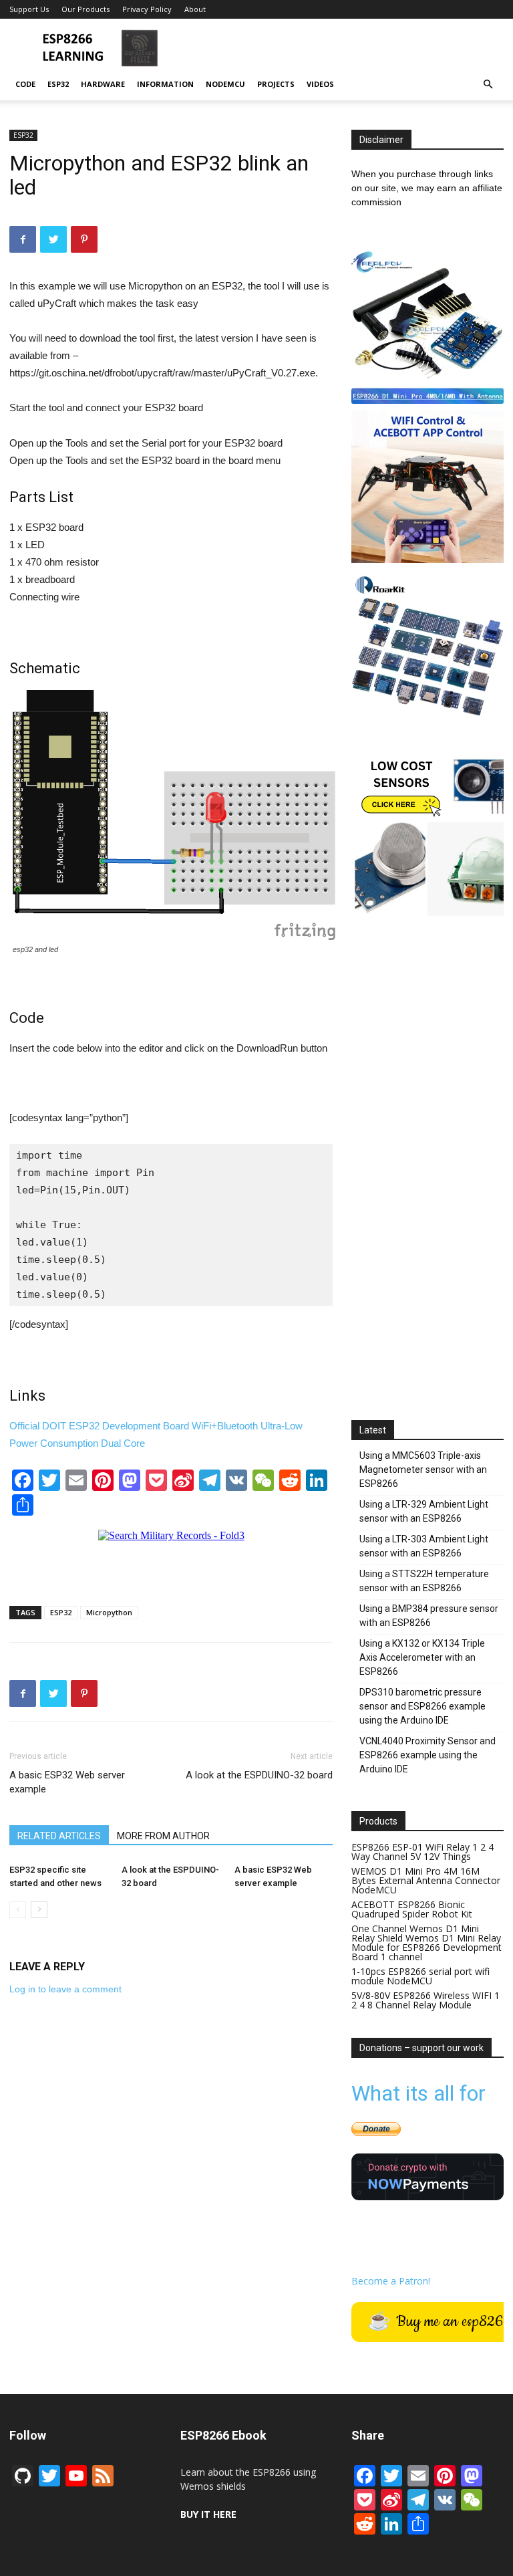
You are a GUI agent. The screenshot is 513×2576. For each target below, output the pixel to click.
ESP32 (58, 84)
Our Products (85, 9)
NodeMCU (225, 84)
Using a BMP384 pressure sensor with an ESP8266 (429, 1616)
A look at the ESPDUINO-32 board (259, 1775)
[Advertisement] (347, 48)
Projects (276, 84)
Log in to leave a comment (65, 1989)
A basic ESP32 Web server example (67, 1782)
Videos (320, 84)
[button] (488, 85)
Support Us (29, 9)
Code (25, 84)
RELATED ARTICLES (59, 1836)
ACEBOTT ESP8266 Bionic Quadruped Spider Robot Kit (412, 1909)
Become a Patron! (391, 2281)
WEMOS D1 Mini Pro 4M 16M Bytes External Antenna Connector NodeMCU (426, 1880)
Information (165, 84)
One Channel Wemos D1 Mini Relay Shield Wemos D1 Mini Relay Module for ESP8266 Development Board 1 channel (426, 1943)
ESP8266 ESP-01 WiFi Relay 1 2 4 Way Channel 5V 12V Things (422, 1852)
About (195, 9)
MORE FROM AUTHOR (163, 1836)
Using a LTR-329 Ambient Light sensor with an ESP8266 (424, 1511)
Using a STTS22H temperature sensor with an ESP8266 (424, 1581)
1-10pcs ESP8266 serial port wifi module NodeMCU (420, 1976)
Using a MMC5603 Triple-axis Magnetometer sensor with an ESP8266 (423, 1470)
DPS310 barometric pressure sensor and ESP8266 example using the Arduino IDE (422, 1706)
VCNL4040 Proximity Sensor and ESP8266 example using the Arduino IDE (427, 1755)
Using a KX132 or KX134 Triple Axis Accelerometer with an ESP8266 (422, 1657)
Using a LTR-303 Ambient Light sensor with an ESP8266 (424, 1546)
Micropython (109, 1612)
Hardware (103, 84)
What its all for (418, 2093)
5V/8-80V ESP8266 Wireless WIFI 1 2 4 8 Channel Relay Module (425, 2000)
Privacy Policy (147, 9)
